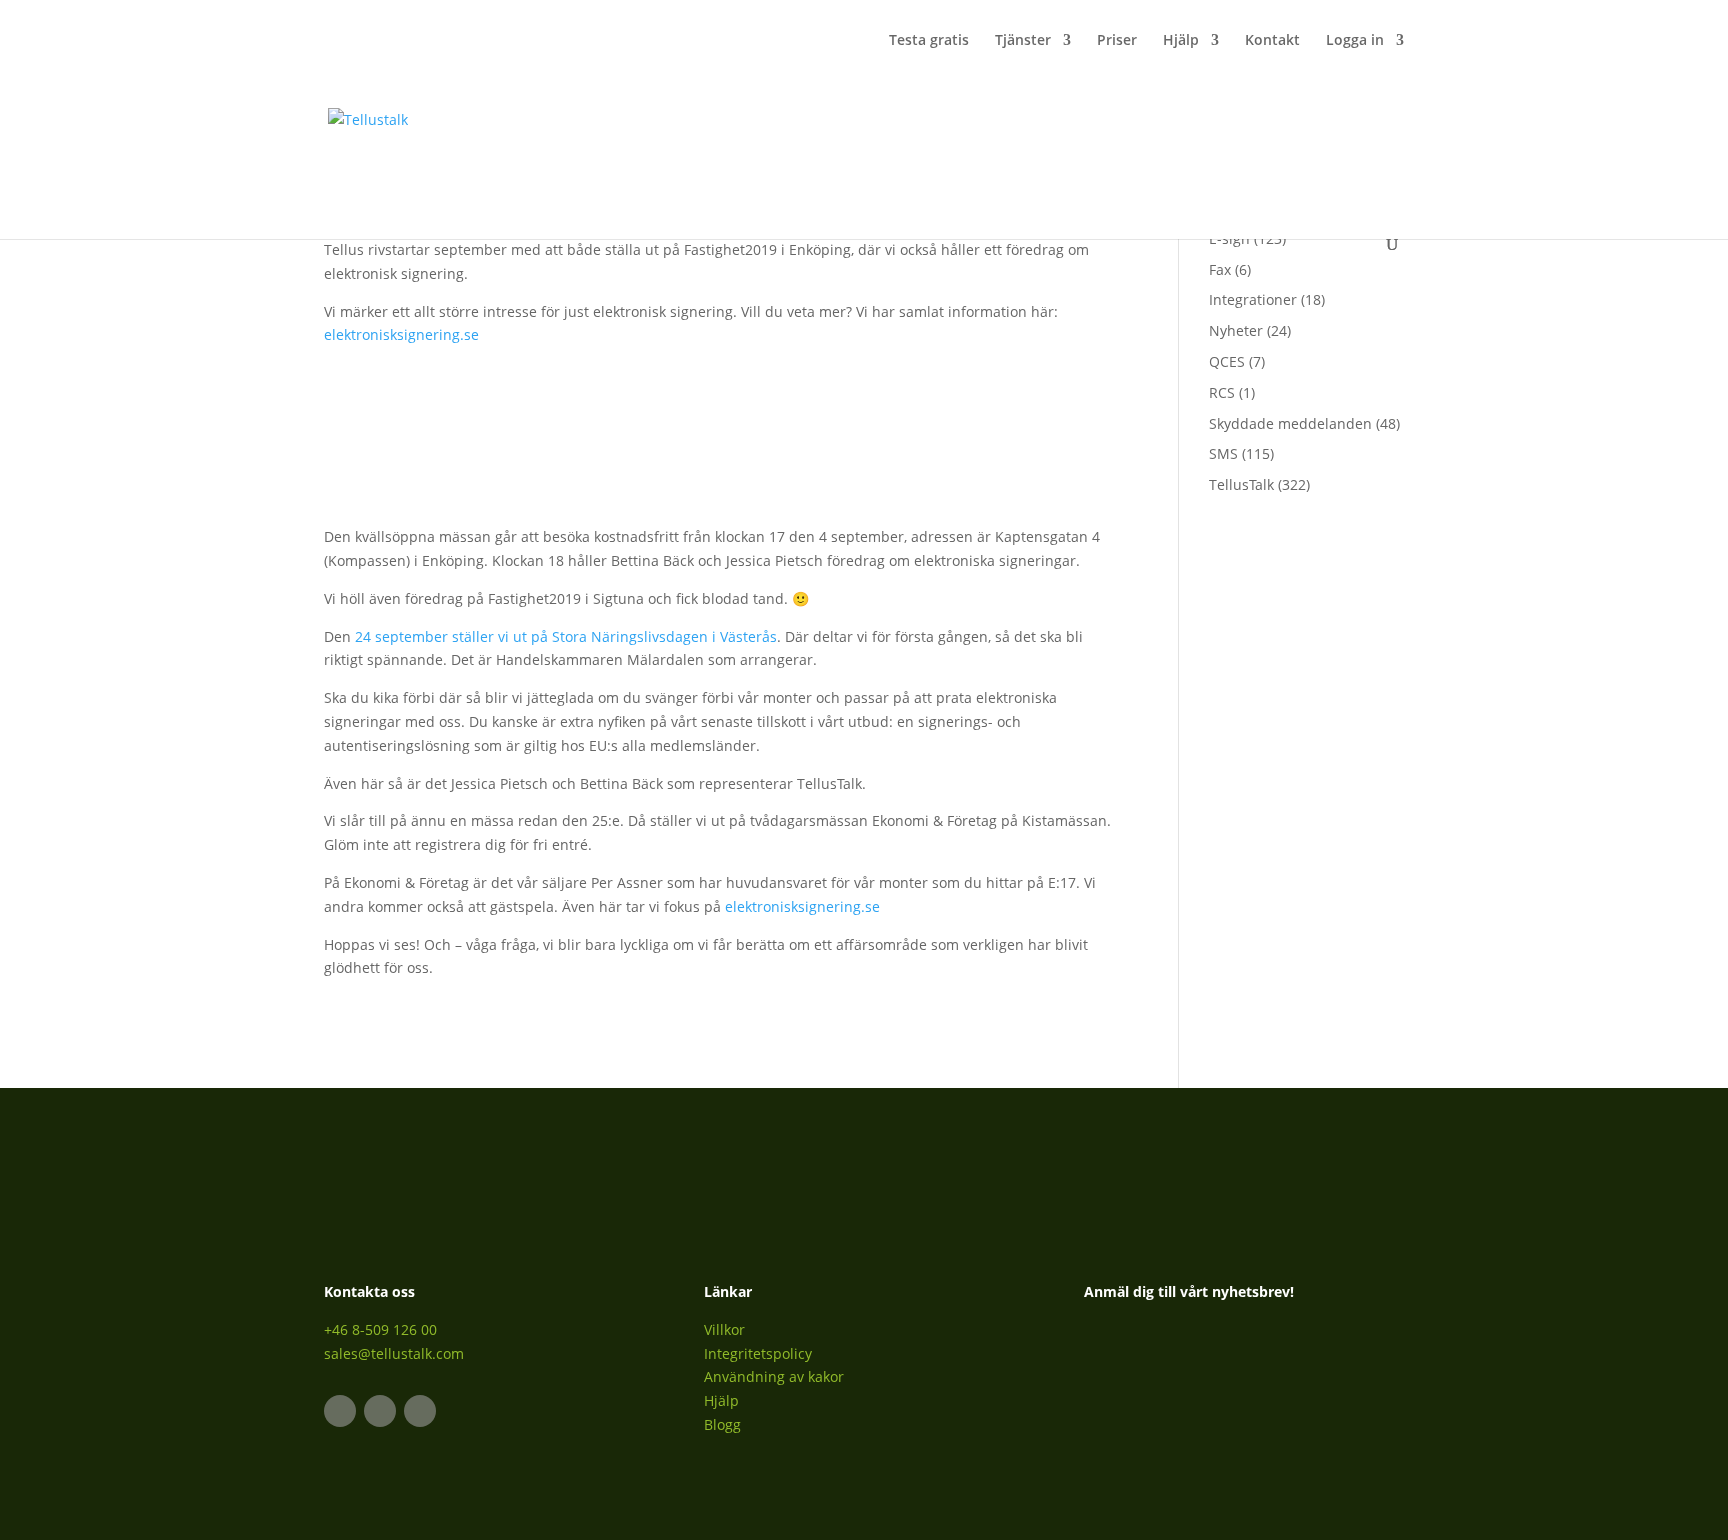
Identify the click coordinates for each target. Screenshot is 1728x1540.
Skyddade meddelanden (1290, 423)
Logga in (1355, 41)
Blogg (722, 1424)
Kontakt (1272, 41)
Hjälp (1181, 41)
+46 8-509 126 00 (380, 1329)
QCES (1227, 361)
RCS (1222, 392)
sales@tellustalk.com (394, 1353)
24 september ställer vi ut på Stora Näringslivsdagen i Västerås (566, 636)
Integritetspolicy (758, 1353)
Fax (1220, 269)
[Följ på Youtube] (420, 1411)
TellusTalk (1241, 484)
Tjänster (1023, 41)
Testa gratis (929, 41)
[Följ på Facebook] (380, 1411)
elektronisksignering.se (401, 334)
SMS (1223, 453)
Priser (1117, 41)
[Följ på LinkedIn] (340, 1411)
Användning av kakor (774, 1376)
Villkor (724, 1329)
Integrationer (1253, 299)
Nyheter (1236, 330)
